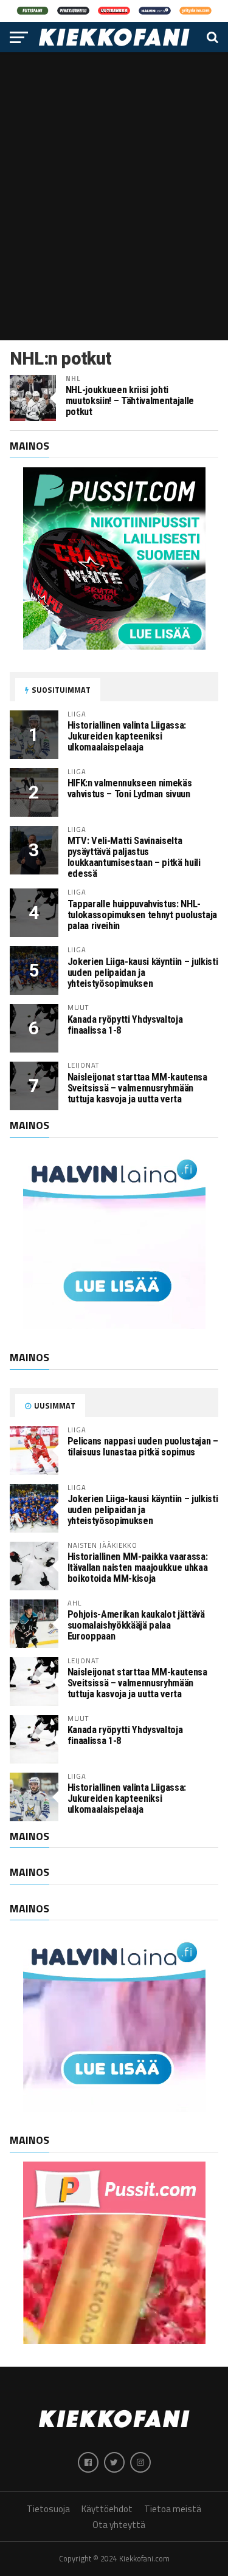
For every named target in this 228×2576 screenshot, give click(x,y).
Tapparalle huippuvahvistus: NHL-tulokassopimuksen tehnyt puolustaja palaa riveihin (142, 915)
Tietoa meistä (173, 2509)
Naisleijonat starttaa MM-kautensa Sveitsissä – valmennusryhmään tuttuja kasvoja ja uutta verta (137, 1088)
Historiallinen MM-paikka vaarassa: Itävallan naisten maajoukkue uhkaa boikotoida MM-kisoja (138, 1568)
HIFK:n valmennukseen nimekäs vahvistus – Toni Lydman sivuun (130, 788)
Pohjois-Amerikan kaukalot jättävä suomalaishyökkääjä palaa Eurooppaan (136, 1625)
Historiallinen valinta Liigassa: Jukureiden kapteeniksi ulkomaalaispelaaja (127, 736)
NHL (73, 378)
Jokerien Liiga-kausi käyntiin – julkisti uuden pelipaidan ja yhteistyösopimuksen (143, 973)
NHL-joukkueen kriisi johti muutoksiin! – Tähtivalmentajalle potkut (130, 401)
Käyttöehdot (107, 2509)
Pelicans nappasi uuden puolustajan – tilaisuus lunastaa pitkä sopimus (143, 1447)
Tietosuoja (48, 2509)
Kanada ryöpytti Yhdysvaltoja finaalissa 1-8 (125, 1025)
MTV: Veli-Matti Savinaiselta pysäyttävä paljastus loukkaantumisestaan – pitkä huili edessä (134, 857)
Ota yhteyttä (119, 2525)
